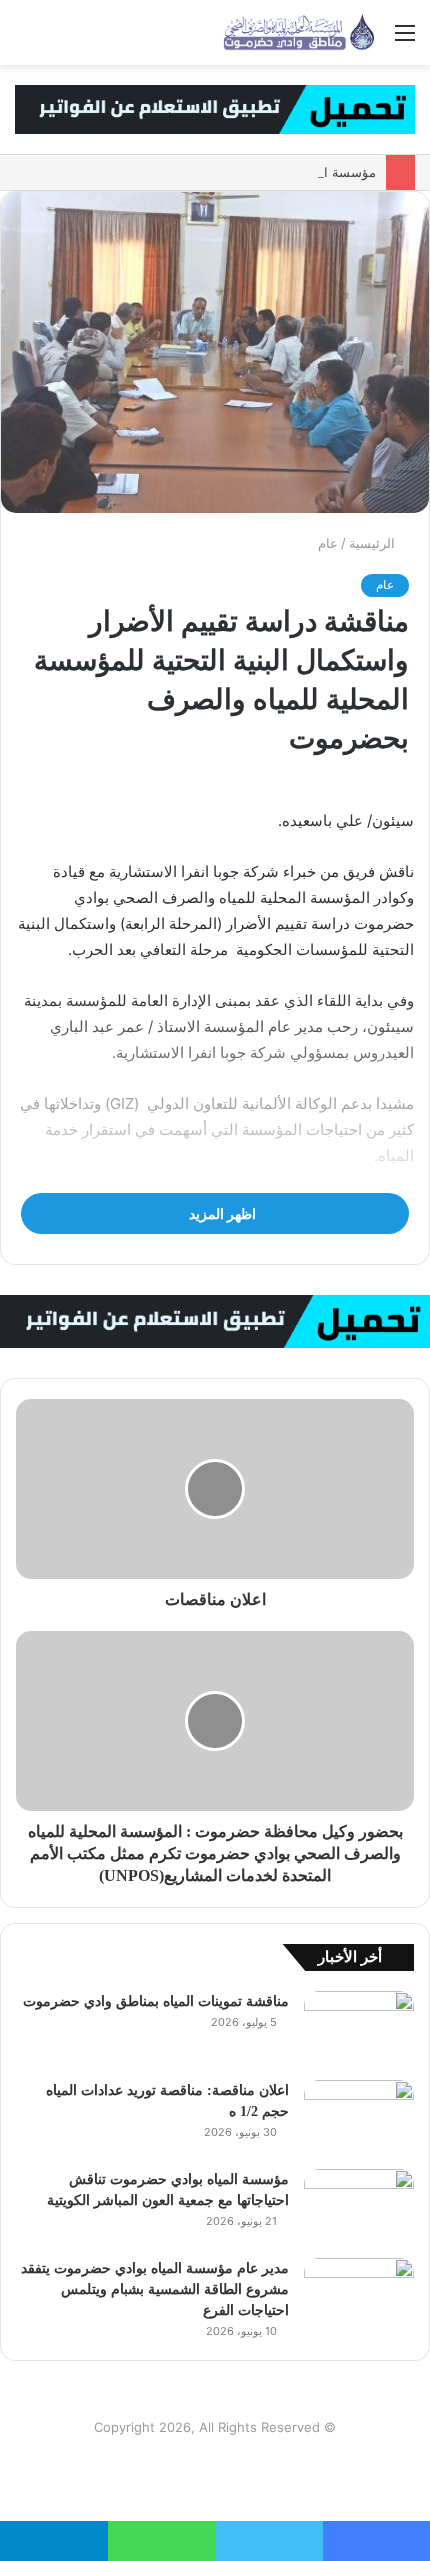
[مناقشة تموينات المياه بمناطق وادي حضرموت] (359, 2028)
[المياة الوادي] (300, 32)
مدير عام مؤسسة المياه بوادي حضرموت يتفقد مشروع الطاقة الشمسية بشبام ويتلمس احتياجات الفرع (155, 2289)
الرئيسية (374, 543)
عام (328, 543)
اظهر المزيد (221, 1213)
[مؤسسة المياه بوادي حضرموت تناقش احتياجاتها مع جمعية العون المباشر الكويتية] (359, 2206)
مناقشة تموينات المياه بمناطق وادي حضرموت (156, 2001)
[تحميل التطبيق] (215, 108)
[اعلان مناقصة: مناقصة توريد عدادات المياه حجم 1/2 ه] (359, 2117)
